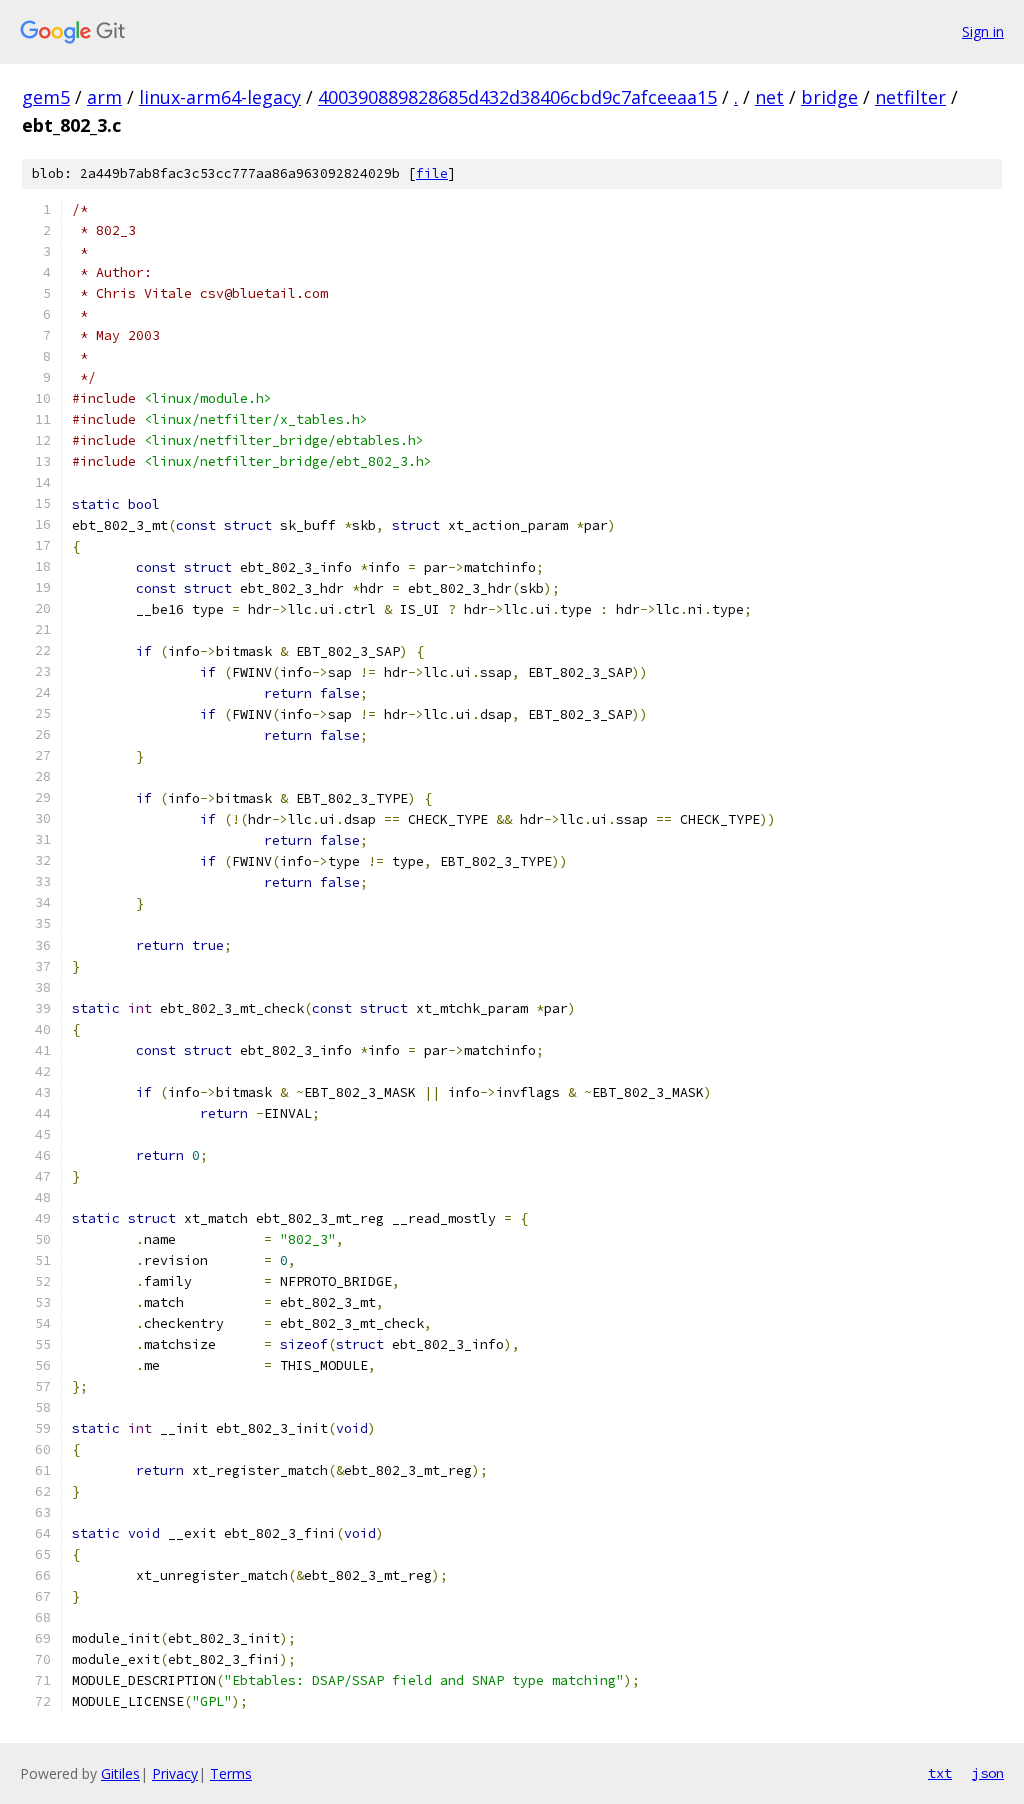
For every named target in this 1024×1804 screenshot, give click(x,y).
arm (104, 97)
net (769, 97)
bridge (829, 97)
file (432, 173)
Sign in (983, 31)
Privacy (175, 1773)
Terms (231, 1773)
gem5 (46, 97)
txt (940, 1773)
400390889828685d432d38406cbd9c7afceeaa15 (517, 97)
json (988, 1773)
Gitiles (120, 1773)
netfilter (910, 97)
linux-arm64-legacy (220, 97)
